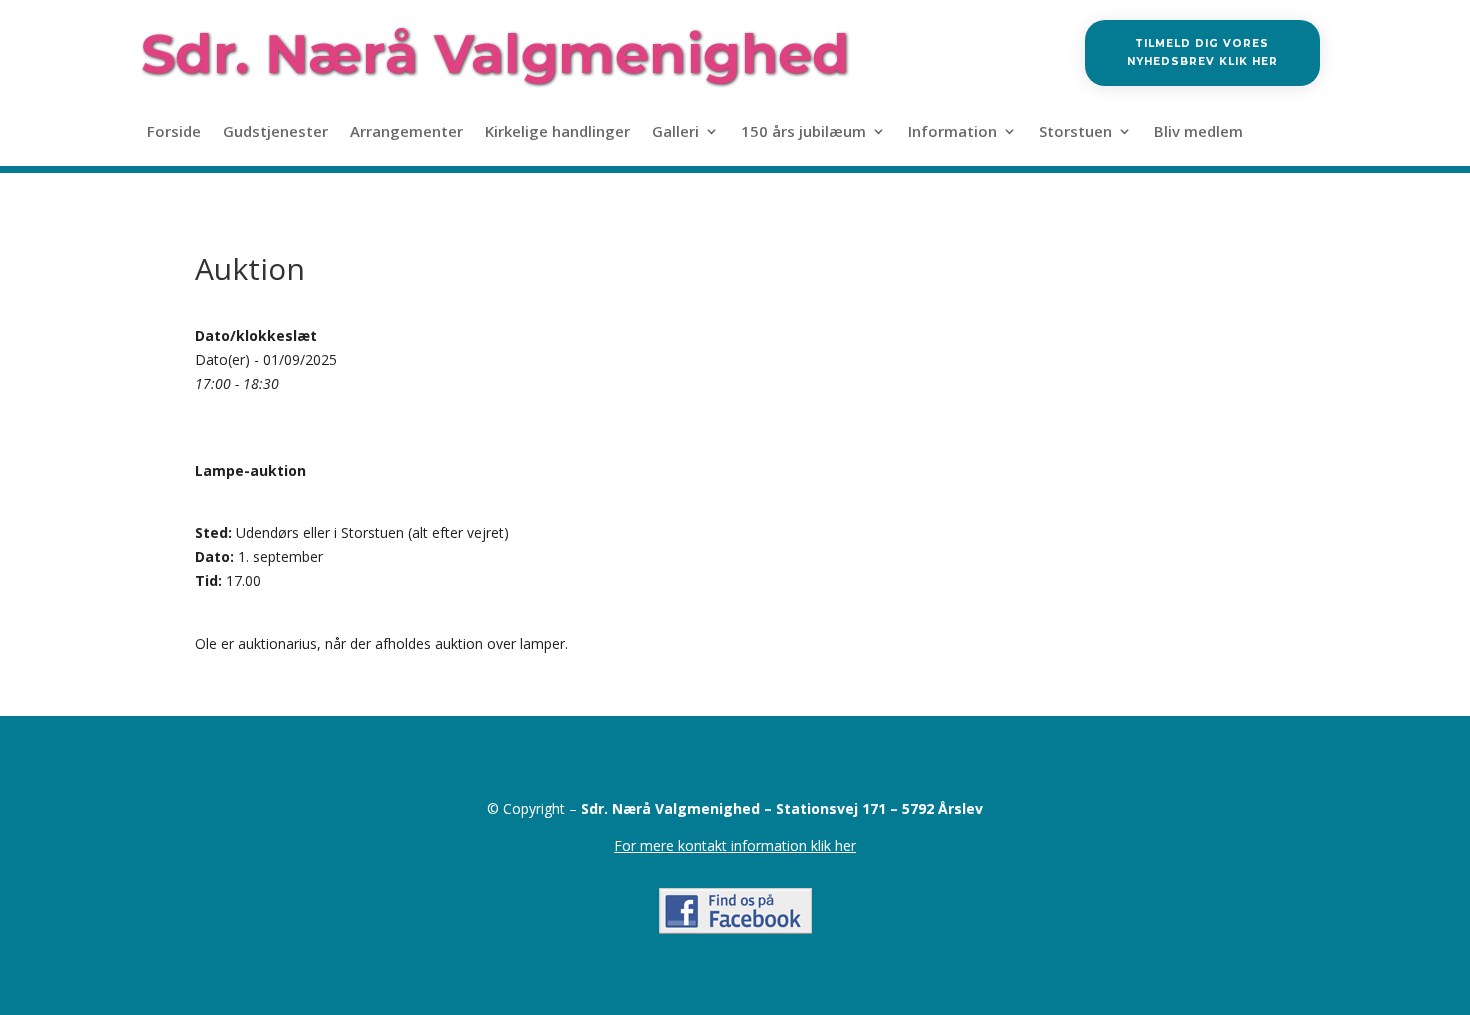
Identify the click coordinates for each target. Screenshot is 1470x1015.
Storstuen (1075, 132)
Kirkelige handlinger (557, 132)
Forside (174, 132)
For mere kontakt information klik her (735, 845)
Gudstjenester (275, 132)
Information (952, 132)
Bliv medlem (1198, 132)
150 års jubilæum (803, 132)
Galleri (675, 132)
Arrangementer (406, 132)
